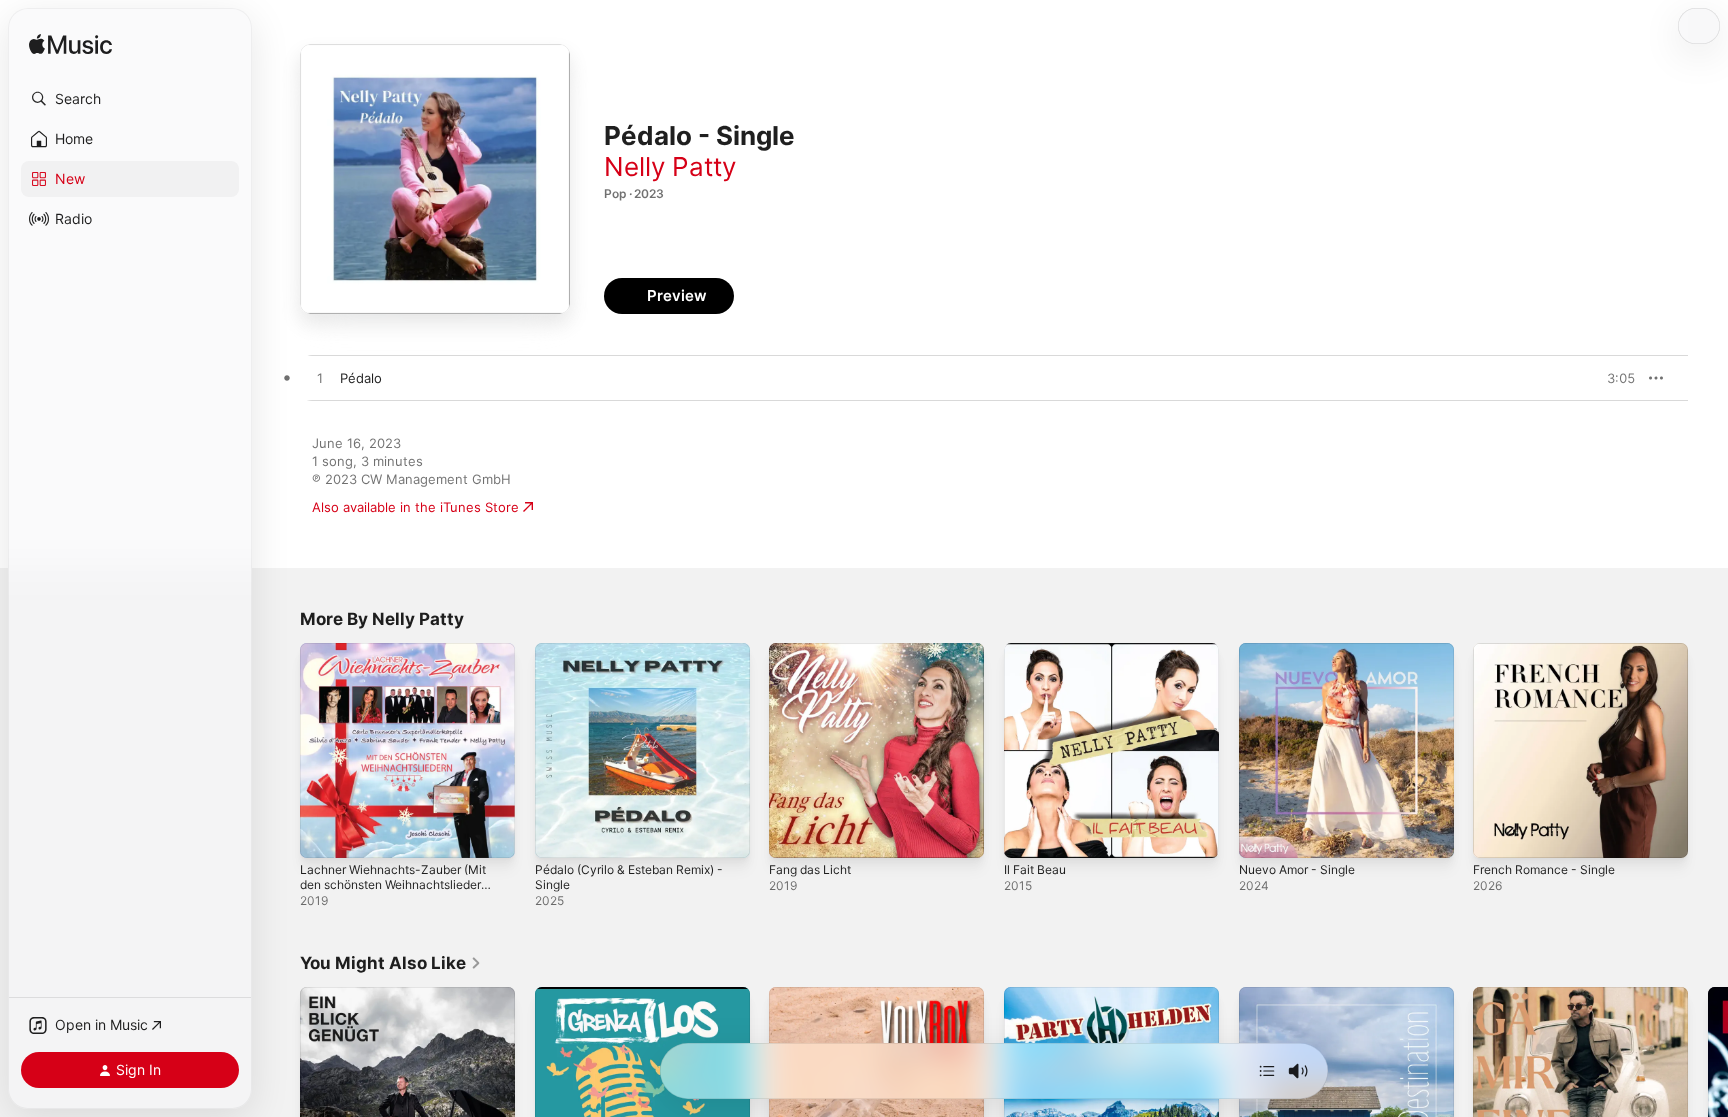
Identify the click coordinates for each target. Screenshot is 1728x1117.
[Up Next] (1267, 1071)
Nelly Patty (670, 166)
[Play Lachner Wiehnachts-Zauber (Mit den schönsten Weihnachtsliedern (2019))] (325, 833)
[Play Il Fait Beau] (1029, 833)
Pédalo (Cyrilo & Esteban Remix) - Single (639, 659)
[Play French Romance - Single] (1498, 833)
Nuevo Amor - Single (1304, 651)
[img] (70, 45)
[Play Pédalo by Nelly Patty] (320, 379)
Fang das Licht (814, 651)
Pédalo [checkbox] (361, 378)
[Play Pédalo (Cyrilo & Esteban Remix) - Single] (560, 833)
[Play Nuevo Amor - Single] (1264, 833)
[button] (130, 99)
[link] (391, 963)
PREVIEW (1613, 378)
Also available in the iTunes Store (415, 507)
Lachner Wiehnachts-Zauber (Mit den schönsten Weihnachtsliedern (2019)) (406, 667)
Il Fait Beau (1038, 651)
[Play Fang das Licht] (794, 833)
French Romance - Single (1551, 651)
